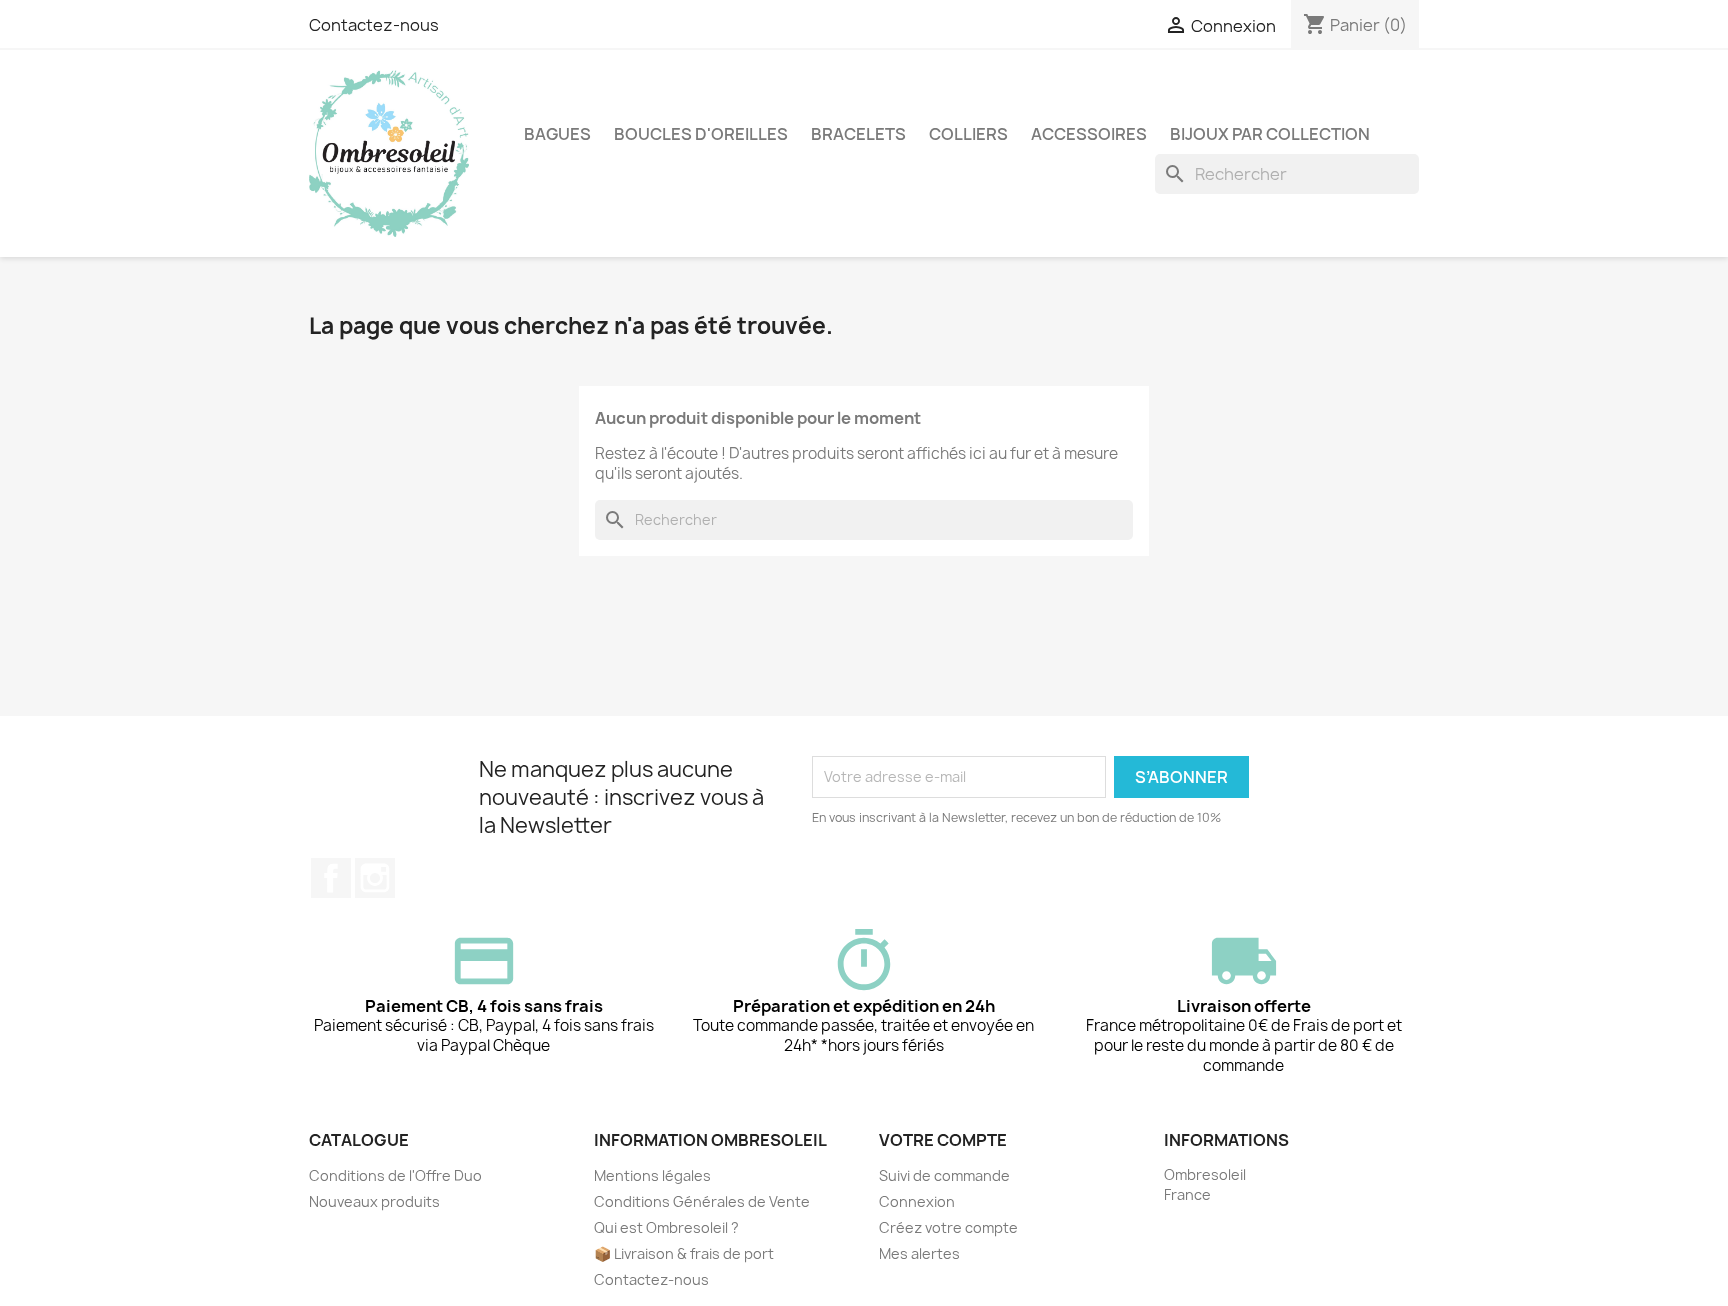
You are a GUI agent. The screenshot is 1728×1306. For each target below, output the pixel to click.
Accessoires (1089, 134)
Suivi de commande (944, 1175)
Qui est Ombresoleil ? (666, 1227)
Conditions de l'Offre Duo (395, 1175)
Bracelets (858, 134)
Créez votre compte (948, 1227)
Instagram (375, 878)
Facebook (331, 878)
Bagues (557, 134)
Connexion (917, 1201)
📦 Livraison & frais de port (684, 1253)
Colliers (968, 134)
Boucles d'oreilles (701, 134)
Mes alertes (919, 1253)
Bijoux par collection (1270, 134)
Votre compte (943, 1140)
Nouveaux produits (374, 1201)
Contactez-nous (374, 25)
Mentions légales (652, 1175)
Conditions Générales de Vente (702, 1201)
